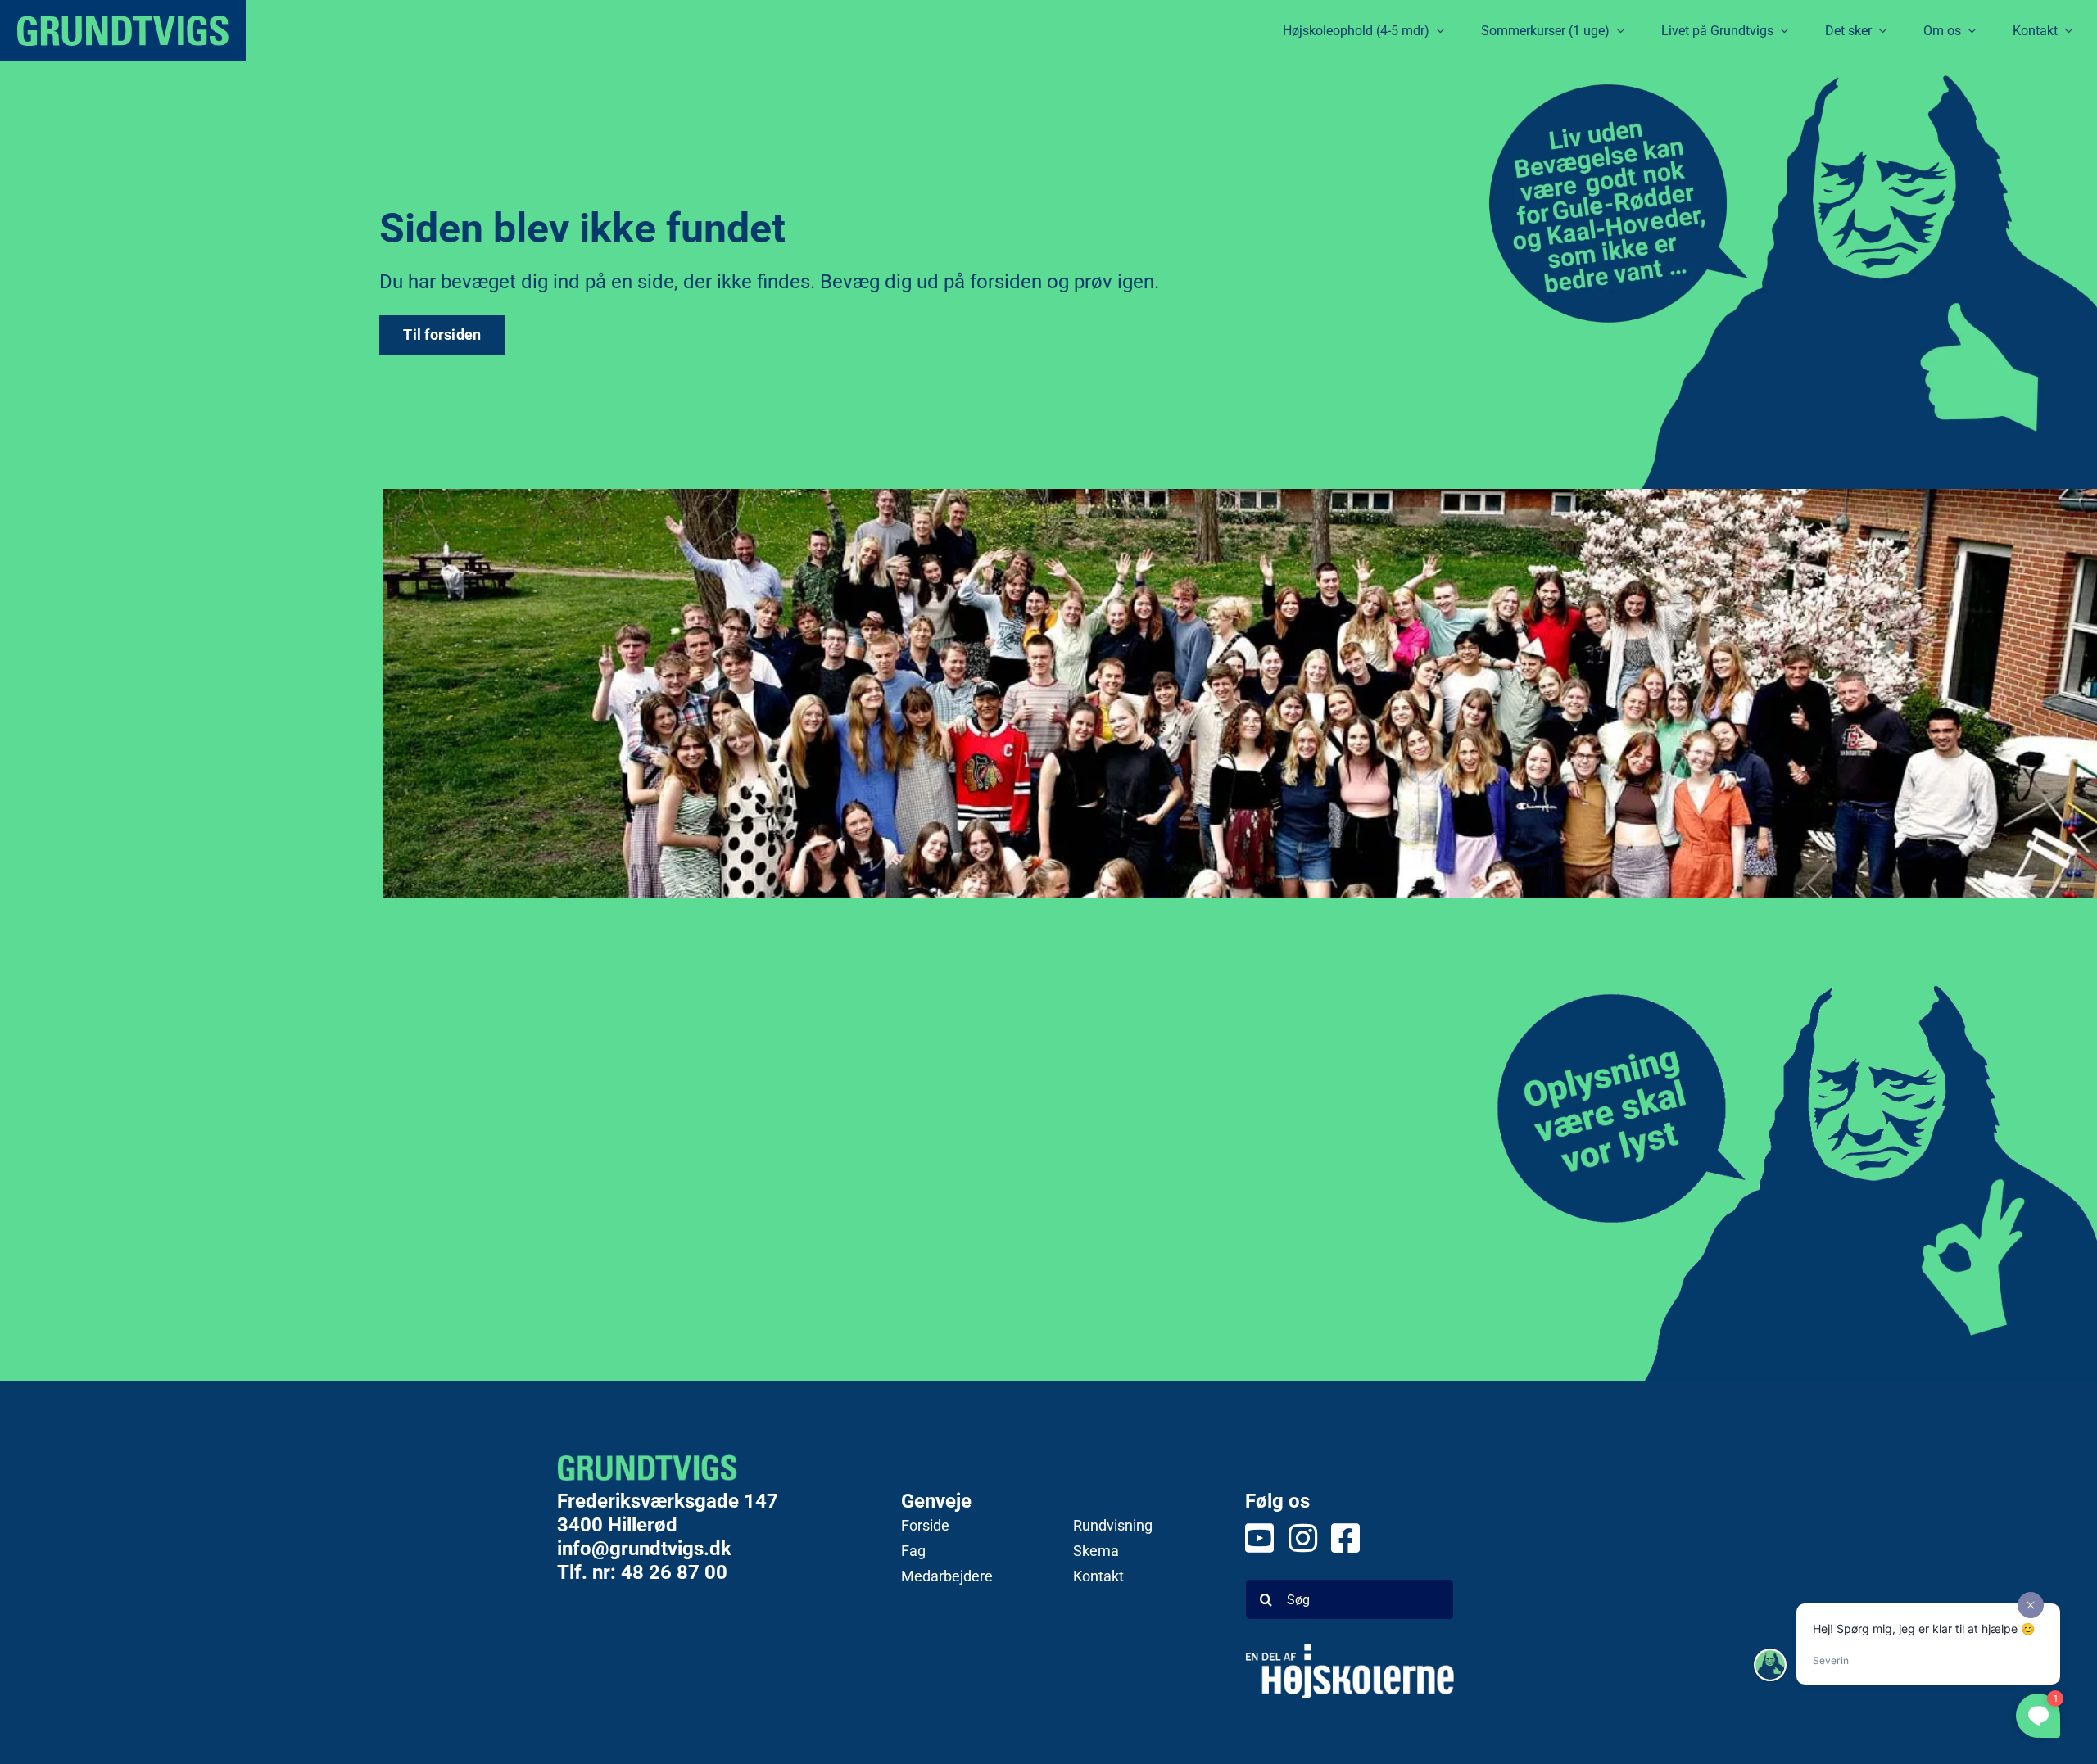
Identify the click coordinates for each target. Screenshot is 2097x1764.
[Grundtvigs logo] (123, 31)
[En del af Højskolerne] (1350, 1671)
